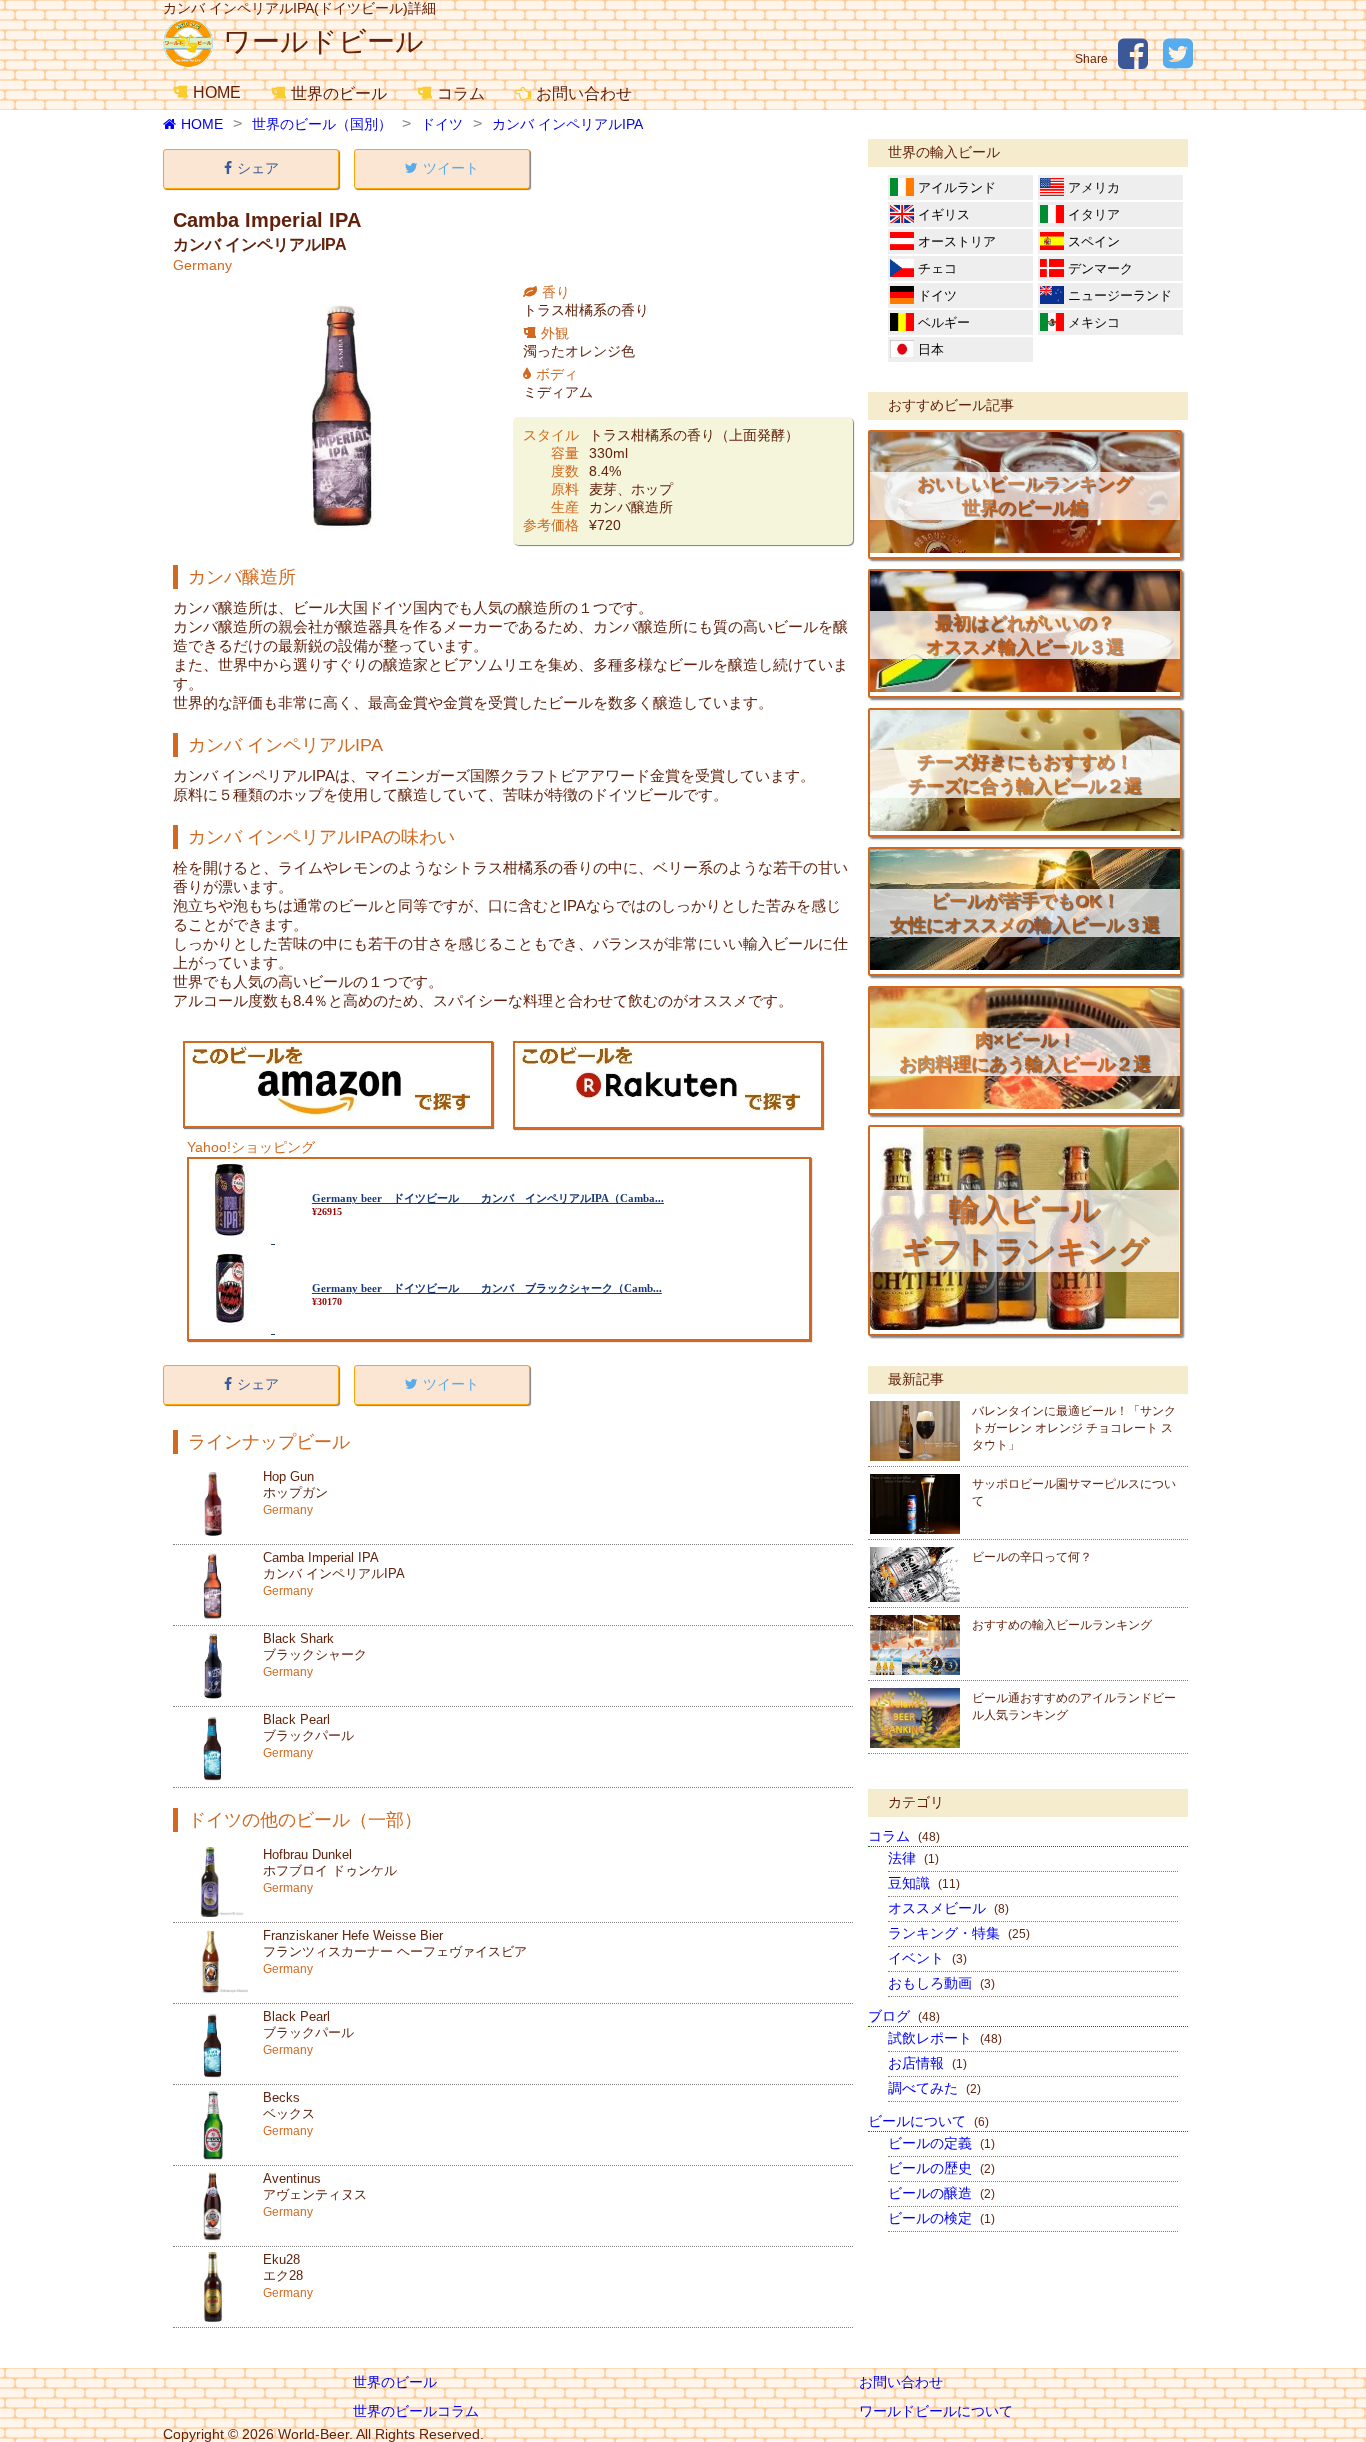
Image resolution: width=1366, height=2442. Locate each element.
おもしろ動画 (941, 1983)
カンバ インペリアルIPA (567, 124)
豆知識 (924, 1883)
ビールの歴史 (941, 2168)
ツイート (451, 168)
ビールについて (928, 2121)
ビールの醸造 (941, 2193)
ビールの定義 (941, 2143)
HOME (217, 92)
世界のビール (339, 93)
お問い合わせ (584, 93)
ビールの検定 (941, 2218)
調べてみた (934, 2088)
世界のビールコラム (416, 2411)
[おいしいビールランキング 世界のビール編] (1025, 548)
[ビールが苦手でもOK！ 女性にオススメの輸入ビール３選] (1025, 965)
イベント (927, 1958)
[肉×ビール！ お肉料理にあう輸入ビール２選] (1025, 1104)
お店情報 (927, 2063)
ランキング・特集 (959, 1933)
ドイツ (442, 124)
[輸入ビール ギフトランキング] (1025, 1325)
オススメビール (948, 1908)
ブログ (904, 2016)
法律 (913, 1858)
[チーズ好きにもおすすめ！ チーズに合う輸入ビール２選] (1025, 826)
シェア (258, 168)
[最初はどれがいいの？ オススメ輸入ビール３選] (1025, 687)
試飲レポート (945, 2038)
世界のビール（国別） (322, 124)
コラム (461, 93)
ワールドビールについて (936, 2411)
